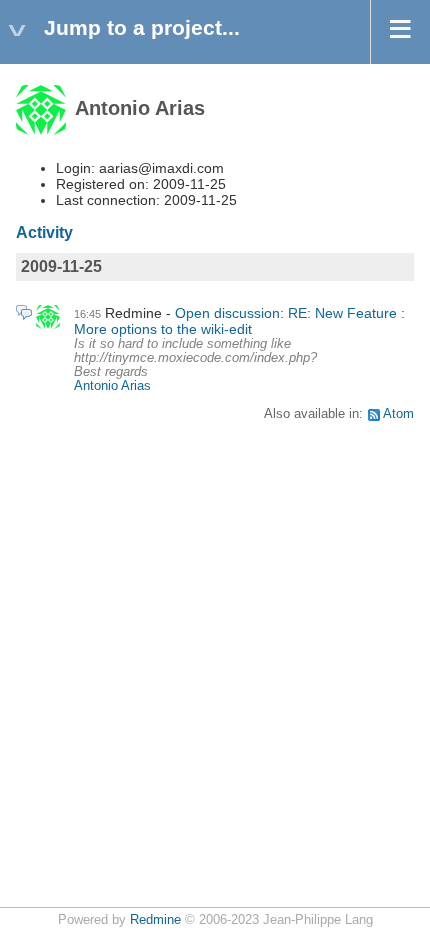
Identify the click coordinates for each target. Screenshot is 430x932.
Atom (398, 414)
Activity (44, 232)
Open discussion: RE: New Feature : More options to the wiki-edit (239, 321)
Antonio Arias (112, 386)
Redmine (155, 920)
